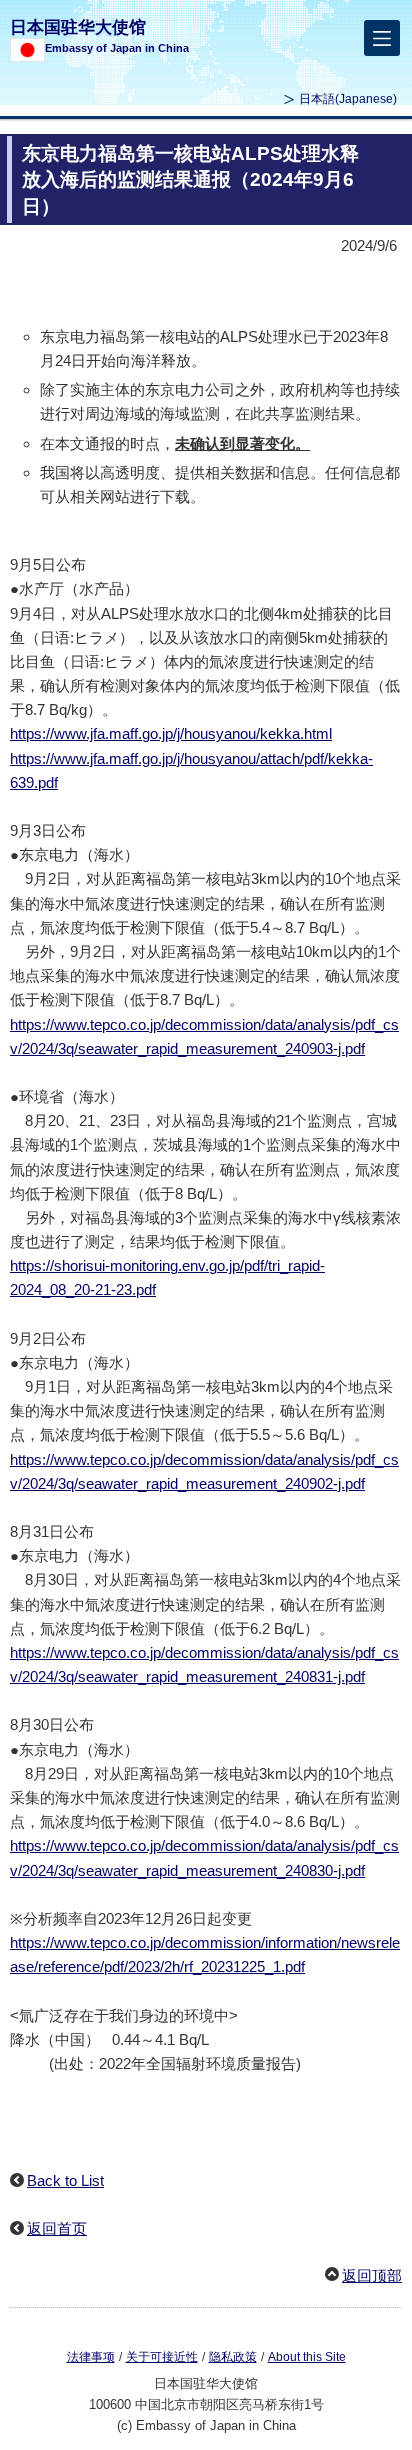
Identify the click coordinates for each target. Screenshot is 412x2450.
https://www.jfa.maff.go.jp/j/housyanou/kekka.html (171, 733)
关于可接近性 (162, 2357)
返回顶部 (372, 2275)
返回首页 (57, 2228)
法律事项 (91, 2357)
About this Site (307, 2357)
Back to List (65, 2180)
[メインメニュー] (382, 38)
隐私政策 (233, 2357)
